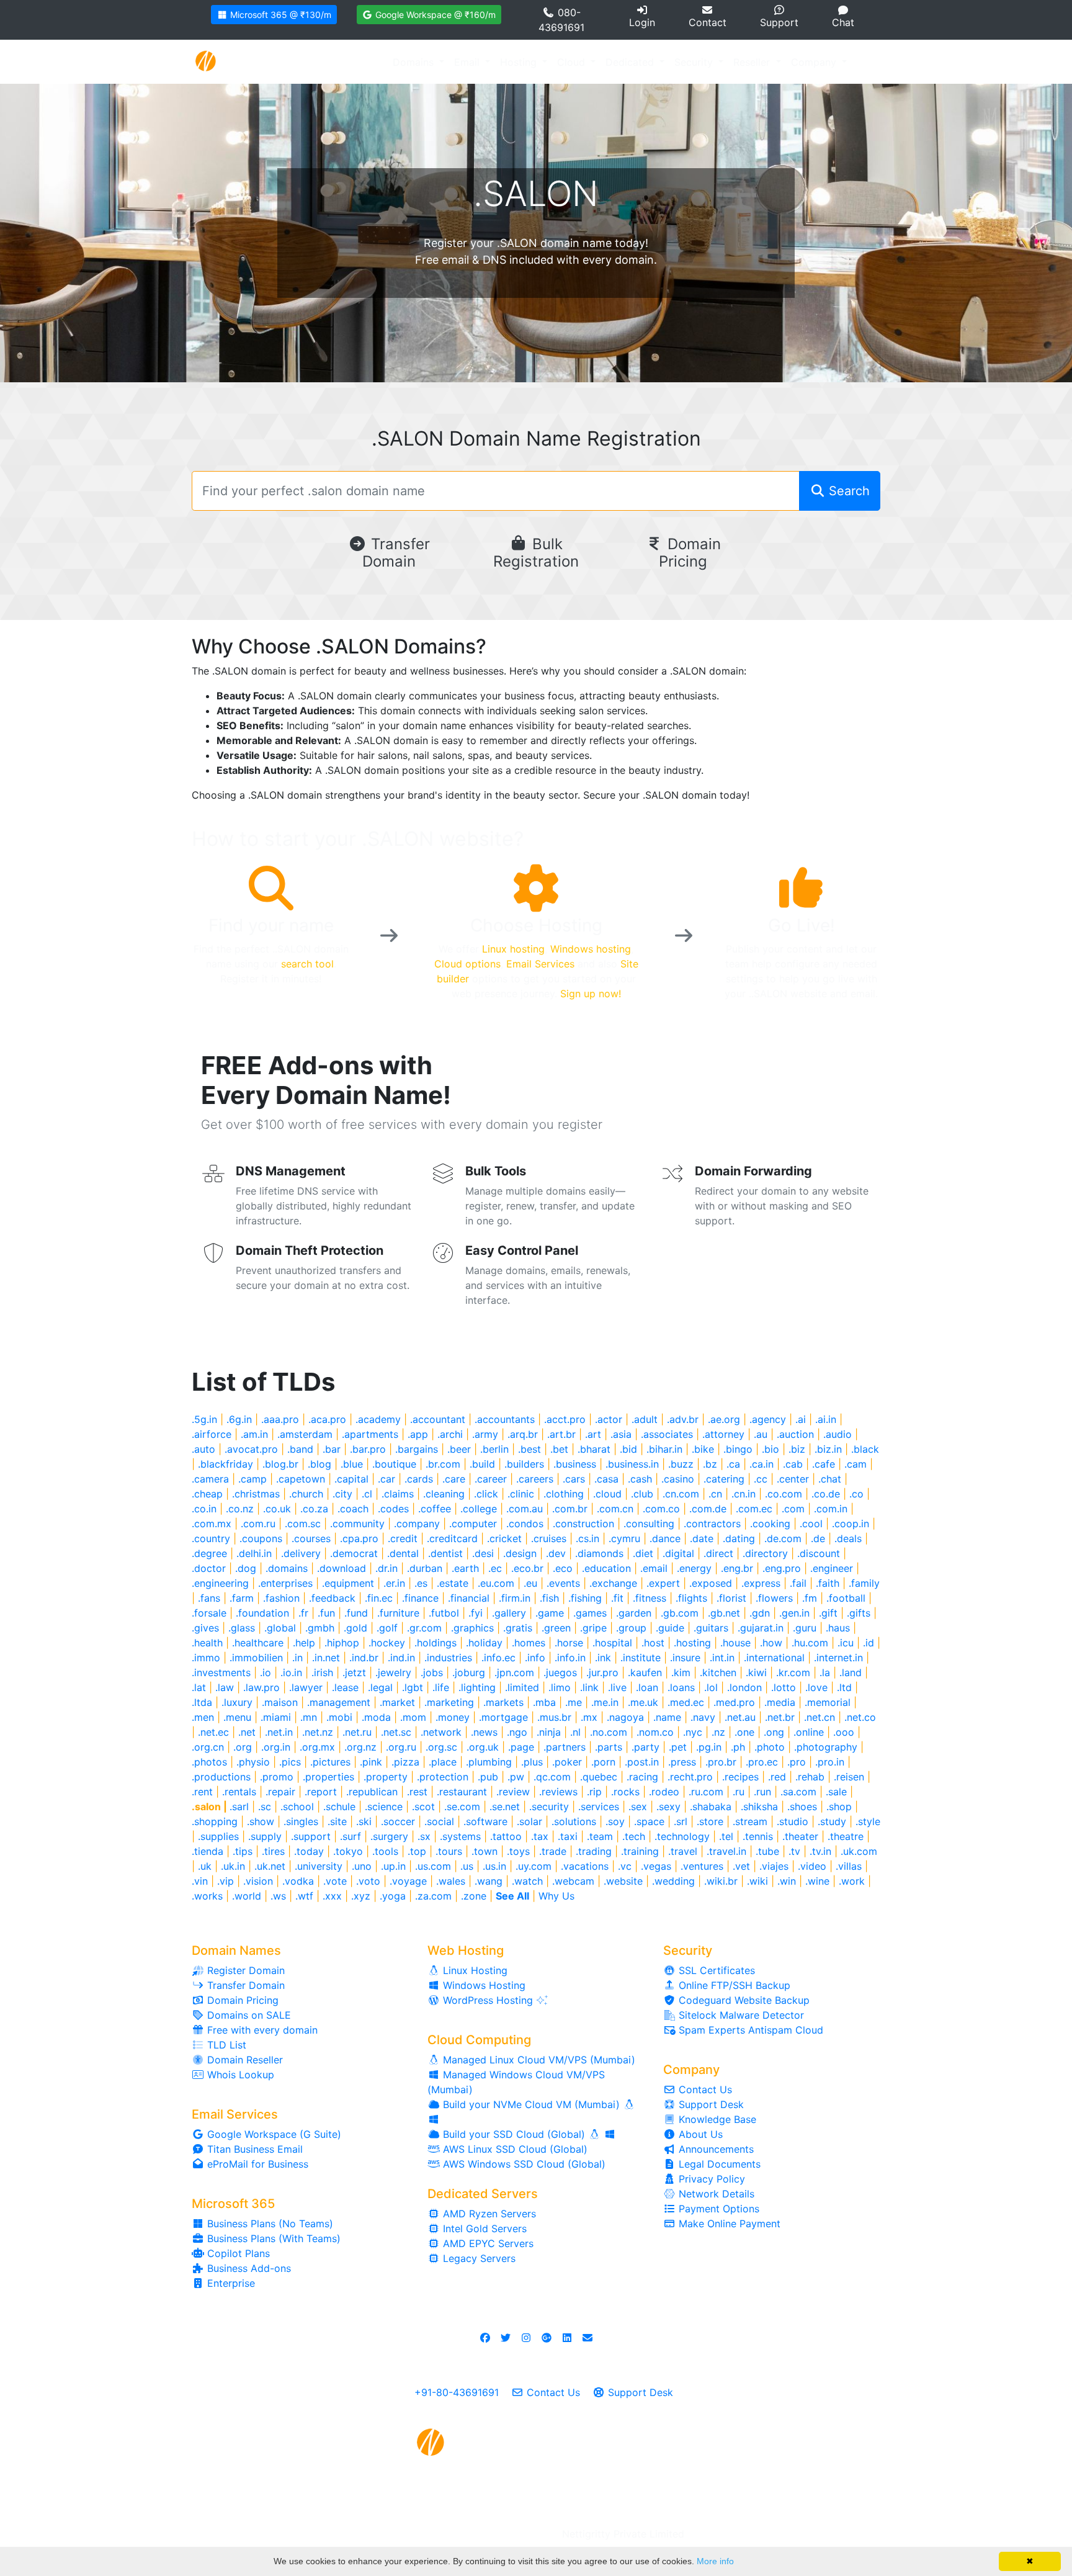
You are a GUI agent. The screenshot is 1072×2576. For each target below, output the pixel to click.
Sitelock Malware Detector (740, 2015)
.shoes (802, 1806)
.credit (403, 1538)
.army (485, 1434)
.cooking (770, 1524)
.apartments (370, 1434)
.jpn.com (514, 1672)
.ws (278, 1896)
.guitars (711, 1628)
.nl (575, 1732)
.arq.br (523, 1434)
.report (321, 1792)
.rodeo (664, 1792)
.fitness (650, 1598)
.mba (544, 1702)
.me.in (605, 1702)
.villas (849, 1866)
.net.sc (396, 1732)
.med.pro (734, 1702)
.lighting (477, 1687)
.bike (703, 1449)
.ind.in (401, 1658)
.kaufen (645, 1672)
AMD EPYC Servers (487, 2243)
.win (787, 1881)
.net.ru (357, 1732)
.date (702, 1538)
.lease (345, 1687)
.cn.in (744, 1494)
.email (654, 1568)
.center (793, 1479)
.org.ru (401, 1747)
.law (225, 1687)
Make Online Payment (728, 2224)
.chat (830, 1479)
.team (600, 1836)
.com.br (570, 1509)
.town (485, 1851)
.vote (335, 1881)
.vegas (656, 1866)
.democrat (354, 1553)
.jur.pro (602, 1672)
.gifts (859, 1613)
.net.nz (318, 1732)
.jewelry (393, 1672)
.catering (724, 1479)
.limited (522, 1687)
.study (832, 1821)
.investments (221, 1672)
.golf (387, 1628)
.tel (726, 1836)
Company (815, 62)
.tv (794, 1851)
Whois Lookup (239, 2075)
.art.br (561, 1434)
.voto (368, 1881)
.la (825, 1672)
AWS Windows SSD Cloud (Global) (523, 2164)
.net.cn (820, 1717)
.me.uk (643, 1702)
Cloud (573, 62)
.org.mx (317, 1747)
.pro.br (721, 1762)
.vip (226, 1881)
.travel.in (726, 1851)
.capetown (301, 1479)
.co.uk (277, 1509)
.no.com (609, 1732)
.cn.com (681, 1494)
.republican (372, 1792)
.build (482, 1464)
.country (211, 1538)
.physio (253, 1762)
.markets (503, 1702)
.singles (301, 1821)
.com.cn (615, 1509)
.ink (603, 1658)
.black (865, 1449)
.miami (276, 1717)
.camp (252, 1479)
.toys (518, 1851)
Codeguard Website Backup (743, 2000)
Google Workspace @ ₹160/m (434, 15)
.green (556, 1628)
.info (535, 1658)
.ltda (202, 1702)
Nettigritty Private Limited (623, 2534)
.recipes (740, 1777)
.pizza (405, 1762)
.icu (846, 1643)
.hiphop (342, 1643)
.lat (199, 1687)
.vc (625, 1866)
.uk (205, 1866)
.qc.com (552, 1777)
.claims (398, 1494)
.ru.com (706, 1792)
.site (337, 1821)
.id (869, 1643)
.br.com (443, 1464)
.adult (645, 1419)
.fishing (585, 1598)
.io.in (291, 1672)
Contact (708, 22)
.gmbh (320, 1628)
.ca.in (762, 1464)
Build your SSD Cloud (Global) (514, 2134)
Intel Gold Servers (483, 2228)
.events (563, 1583)
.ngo (517, 1732)
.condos (525, 1524)
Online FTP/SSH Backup (733, 1985)
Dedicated (631, 62)
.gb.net (724, 1613)
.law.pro (261, 1687)
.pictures (330, 1762)
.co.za (314, 1509)
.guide (670, 1628)
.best (529, 1449)
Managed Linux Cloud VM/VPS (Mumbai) (538, 2060)
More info (715, 2561)
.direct (718, 1553)
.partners (565, 1747)
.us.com (433, 1866)
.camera (210, 1479)
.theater (800, 1836)
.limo (560, 1687)
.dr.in (386, 1568)
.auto (203, 1449)
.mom (413, 1717)
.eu (530, 1583)
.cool (811, 1524)
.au (761, 1434)
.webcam (573, 1881)
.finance (420, 1598)
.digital (678, 1553)
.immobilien (256, 1658)
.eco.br (527, 1568)
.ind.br (364, 1658)
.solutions (574, 1821)
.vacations (585, 1866)
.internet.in (838, 1658)
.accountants (505, 1419)
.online (809, 1732)
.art (593, 1434)
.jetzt (354, 1672)
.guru (805, 1628)
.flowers (774, 1598)
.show (261, 1821)
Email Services (540, 964)
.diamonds (599, 1553)
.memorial (828, 1702)
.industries (448, 1658)
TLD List (225, 2045)
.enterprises (285, 1583)
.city (342, 1494)
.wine (817, 1881)
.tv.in (820, 1851)
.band (300, 1449)
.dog (246, 1568)
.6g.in (239, 1419)
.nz (718, 1732)
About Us (699, 2134)
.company (417, 1524)
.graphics (472, 1628)
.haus (838, 1628)
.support (311, 1836)
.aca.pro (327, 1419)
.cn (715, 1494)
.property (386, 1777)
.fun (326, 1613)
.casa (606, 1479)
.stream (750, 1821)
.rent (202, 1792)
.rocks (625, 1792)
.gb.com (680, 1613)
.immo (206, 1658)
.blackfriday (226, 1464)
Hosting (520, 62)
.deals (848, 1538)
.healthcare (258, 1643)
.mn (309, 1717)
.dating (739, 1538)
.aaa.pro (280, 1419)
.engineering (220, 1583)
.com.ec (754, 1509)
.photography (826, 1747)
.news (484, 1732)
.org (243, 1747)
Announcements (715, 2149)
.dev (556, 1553)
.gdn (760, 1613)
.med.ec (686, 1702)
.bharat (594, 1449)
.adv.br (683, 1419)
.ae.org (724, 1419)
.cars (574, 1479)
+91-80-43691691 (457, 2392)
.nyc (693, 1732)
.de (818, 1538)
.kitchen (718, 1672)
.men (203, 1717)
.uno (362, 1866)
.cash (640, 1479)
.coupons (261, 1538)
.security (549, 1806)
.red (777, 1777)
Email (468, 62)
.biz (797, 1449)
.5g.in (204, 1419)
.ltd (844, 1687)
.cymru (624, 1538)
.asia (621, 1434)
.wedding (673, 1881)
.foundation (262, 1613)
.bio (770, 1449)
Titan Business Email (253, 2149)
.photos (209, 1762)
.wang (489, 1881)
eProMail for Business (256, 2164)
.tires (273, 1851)
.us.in (494, 1866)
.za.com (433, 1896)
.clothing (564, 1494)
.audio (837, 1434)
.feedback (332, 1598)
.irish (322, 1672)
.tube (767, 1851)
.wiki (757, 1881)
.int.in (722, 1658)
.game (550, 1613)
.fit (617, 1598)
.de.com (783, 1538)
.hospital (612, 1643)
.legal (380, 1687)
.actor (609, 1419)
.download (342, 1568)
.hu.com (810, 1643)
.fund (356, 1613)
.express (761, 1583)
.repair (280, 1792)
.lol (711, 1687)
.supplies (218, 1836)
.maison (280, 1702)
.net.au (740, 1717)
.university (319, 1866)
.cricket (504, 1538)
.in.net (326, 1658)
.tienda (208, 1851)
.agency (768, 1419)
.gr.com (424, 1628)
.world (247, 1896)
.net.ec (213, 1732)
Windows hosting (591, 949)
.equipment (348, 1583)
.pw (516, 1777)
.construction (583, 1524)
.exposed (711, 1583)
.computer (473, 1524)
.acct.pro (565, 1419)
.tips (243, 1851)
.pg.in (709, 1747)
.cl (367, 1494)
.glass (242, 1628)
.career (491, 1479)
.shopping (215, 1821)
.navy (703, 1717)
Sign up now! (591, 994)
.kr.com (793, 1672)
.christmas (256, 1494)
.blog (319, 1464)
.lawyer (306, 1687)
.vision (258, 1881)
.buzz (681, 1464)
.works (207, 1896)
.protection (443, 1777)
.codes (393, 1509)
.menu (237, 1717)
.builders (524, 1464)
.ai (801, 1419)
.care (454, 1479)
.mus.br (554, 1717)
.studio (793, 1821)
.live (617, 1687)
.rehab (810, 1777)
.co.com (784, 1494)
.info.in (570, 1658)
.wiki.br (721, 1881)
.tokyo (348, 1851)
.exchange (613, 1583)
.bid (628, 1449)
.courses (311, 1538)
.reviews (558, 1792)
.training (640, 1851)
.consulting (649, 1524)
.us (467, 1866)
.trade (553, 1851)
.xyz (361, 1896)
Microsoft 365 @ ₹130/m (279, 15)
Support (779, 22)
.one (744, 1732)
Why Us (556, 1896)
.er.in (394, 1583)
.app (418, 1434)
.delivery (301, 1553)
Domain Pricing (690, 553)
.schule (339, 1806)
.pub (488, 1777)
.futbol (444, 1613)
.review (513, 1792)
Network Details (715, 2194)
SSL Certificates (715, 1970)
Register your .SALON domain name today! (536, 243)
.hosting (692, 1643)
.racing (642, 1777)
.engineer (832, 1568)
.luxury (237, 1702)
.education (606, 1568)
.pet (678, 1747)
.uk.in (233, 1866)
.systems (460, 1836)
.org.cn (208, 1747)
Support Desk (710, 2104)
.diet (643, 1553)
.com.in (831, 1509)
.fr (303, 1613)
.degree (209, 1553)
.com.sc (303, 1524)
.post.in (642, 1762)
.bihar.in (664, 1449)
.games (590, 1613)
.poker (567, 1762)
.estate (453, 1583)
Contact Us (704, 2089)
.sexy (668, 1806)
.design (520, 1553)
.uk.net (270, 1866)
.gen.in (794, 1613)
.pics (290, 1762)
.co (856, 1494)
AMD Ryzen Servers (488, 2214)
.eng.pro (782, 1568)
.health (207, 1643)
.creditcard (452, 1538)
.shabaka (711, 1806)
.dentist (445, 1553)
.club (642, 1494)
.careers (535, 1479)
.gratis (518, 1628)
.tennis (758, 1836)
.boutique (394, 1464)
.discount (819, 1553)
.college (479, 1509)
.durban (425, 1568)
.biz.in (828, 1449)
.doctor (209, 1568)
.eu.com (496, 1583)
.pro (797, 1762)
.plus (532, 1762)
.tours (449, 1851)
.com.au (525, 1509)
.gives (205, 1628)
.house (735, 1643)
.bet (559, 1449)
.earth (465, 1568)
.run (762, 1792)
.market (397, 1702)
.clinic (521, 1494)
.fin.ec (379, 1598)
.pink (371, 1762)
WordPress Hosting (488, 2000)
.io (266, 1672)
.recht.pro (690, 1777)
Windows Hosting (483, 1985)
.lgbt (413, 1687)
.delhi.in (254, 1553)
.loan (647, 1687)
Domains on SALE (248, 2015)
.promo (277, 1777)
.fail (798, 1583)
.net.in (279, 1732)
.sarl (239, 1806)
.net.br (780, 1717)
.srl (681, 1821)
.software (485, 1821)
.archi (450, 1434)
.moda (376, 1717)
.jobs (432, 1672)
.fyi (476, 1613)
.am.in (254, 1434)
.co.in (204, 1509)
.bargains (417, 1449)
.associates (667, 1434)
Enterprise (230, 2283)
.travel (683, 1851)
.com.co (661, 1509)
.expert (663, 1583)
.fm (810, 1598)
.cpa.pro (359, 1538)
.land (851, 1672)
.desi (483, 1553)
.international (774, 1658)
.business (575, 1464)
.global (280, 1628)
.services (599, 1806)
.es (421, 1583)
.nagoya (625, 1717)
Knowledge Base (716, 2119)
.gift (828, 1613)
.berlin (494, 1449)
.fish (549, 1598)
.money (453, 1717)
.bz (710, 1464)
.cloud (607, 1494)
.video (812, 1866)
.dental (403, 1553)
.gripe (593, 1628)
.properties (328, 1777)
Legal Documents (718, 2164)
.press (682, 1762)
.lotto (784, 1687)
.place (443, 1762)
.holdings (435, 1643)
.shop (839, 1806)
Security (695, 62)
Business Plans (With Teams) (272, 2238)
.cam (855, 1464)
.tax (540, 1836)
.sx (424, 1836)
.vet (741, 1866)
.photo (770, 1747)
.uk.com (859, 1851)
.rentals (239, 1792)
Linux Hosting (474, 1970)
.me (574, 1702)
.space (649, 1821)
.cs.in (587, 1538)
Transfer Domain (396, 553)
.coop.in (851, 1524)
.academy (378, 1419)
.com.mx (212, 1524)
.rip (594, 1792)
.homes (529, 1643)
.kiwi (756, 1672)
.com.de (708, 1509)
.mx (589, 1717)
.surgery (389, 1836)
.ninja (549, 1732)
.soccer (398, 1821)
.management (339, 1702)
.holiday (484, 1643)
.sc (265, 1806)
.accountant (438, 1419)
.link (589, 1687)
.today (309, 1851)
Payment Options (717, 2209)
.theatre (846, 1836)
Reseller (753, 62)
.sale (836, 1792)
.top (417, 1851)
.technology (682, 1836)
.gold (355, 1628)
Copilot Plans (237, 2253)
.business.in (632, 1464)
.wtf (304, 1896)
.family (864, 1583)
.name (667, 1717)
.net (247, 1732)
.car (386, 1479)
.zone (474, 1896)
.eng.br (737, 1568)
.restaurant (462, 1792)
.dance (665, 1538)
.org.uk (483, 1747)
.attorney (723, 1434)
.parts (609, 1747)
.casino (678, 1479)
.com (793, 1509)
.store (710, 1821)
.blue (352, 1464)
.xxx (332, 1896)
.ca (733, 1464)
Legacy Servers (478, 2258)
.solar (529, 1821)
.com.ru (258, 1524)
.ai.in (826, 1419)
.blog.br (280, 1464)
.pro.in (830, 1762)
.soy (615, 1821)
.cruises (549, 1538)
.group (631, 1628)
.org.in (276, 1747)
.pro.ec (762, 1762)
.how (771, 1643)
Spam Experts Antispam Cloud (749, 2030)
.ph (738, 1747)
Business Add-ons (248, 2268)
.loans (681, 1687)
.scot (423, 1806)
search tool (307, 964)
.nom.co (655, 1732)
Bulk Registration (536, 553)
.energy (694, 1568)
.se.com (462, 1806)
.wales (451, 1881)
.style (868, 1821)
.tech (634, 1836)
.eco (563, 1568)
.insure (685, 1658)
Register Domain (244, 1970)
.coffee (435, 1509)
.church (306, 1494)
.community (357, 1524)
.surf (351, 1836)
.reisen (849, 1777)
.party (645, 1747)
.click (486, 1494)
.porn (603, 1762)
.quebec (599, 1777)
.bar (332, 1449)
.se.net (505, 1806)
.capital (351, 1479)
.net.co (860, 1717)
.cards (419, 1479)
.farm (242, 1598)
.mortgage (503, 1717)
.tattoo (506, 1836)
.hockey (387, 1643)
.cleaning (444, 1494)
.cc (761, 1479)
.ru (739, 1792)
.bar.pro (368, 1449)
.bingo (738, 1449)
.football (846, 1598)
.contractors (712, 1524)
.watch (527, 1881)
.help (304, 1643)
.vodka (298, 1881)
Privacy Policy (710, 2179)
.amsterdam (305, 1434)
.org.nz (360, 1747)
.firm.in (515, 1598)
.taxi (568, 1836)
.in (297, 1658)
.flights (691, 1598)
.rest (417, 1792)
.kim (681, 1672)
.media (780, 1702)
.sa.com (798, 1792)
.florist (731, 1598)
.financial (469, 1598)
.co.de (826, 1494)
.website (623, 1881)
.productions (221, 1777)
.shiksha (759, 1806)
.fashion (281, 1598)
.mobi (339, 1717)
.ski (364, 1821)
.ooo (844, 1732)
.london (744, 1687)
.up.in (393, 1866)
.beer (459, 1449)
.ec (495, 1568)
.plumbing (489, 1762)
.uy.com (534, 1866)
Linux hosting (513, 949)
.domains (287, 1568)
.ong (774, 1732)
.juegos (560, 1672)
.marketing (449, 1702)
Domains (415, 62)
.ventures (702, 1866)
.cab (793, 1464)
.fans (209, 1598)
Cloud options (467, 964)
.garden (634, 1613)
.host (653, 1643)
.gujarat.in (761, 1628)
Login (642, 22)
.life (441, 1687)
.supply (265, 1836)
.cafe (824, 1464)
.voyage (408, 1881)
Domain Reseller (243, 2060)
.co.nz (240, 1509)
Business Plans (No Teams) (269, 2224)
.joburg (469, 1672)
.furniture (398, 1613)
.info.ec (498, 1658)
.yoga (393, 1896)
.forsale (209, 1613)
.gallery (509, 1613)
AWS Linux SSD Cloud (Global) (514, 2149)
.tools (385, 1851)
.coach (353, 1509)
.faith (828, 1583)
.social (439, 1821)
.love (816, 1687)
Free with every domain (261, 2030)
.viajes (774, 1866)
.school (297, 1806)
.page (521, 1747)
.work (852, 1881)
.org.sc (441, 1747)
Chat (843, 22)
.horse (569, 1643)
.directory (765, 1553)
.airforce (212, 1434)
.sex (638, 1806)
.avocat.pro (251, 1449)
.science (384, 1806)
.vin (200, 1881)
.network (441, 1732)
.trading (594, 1851)
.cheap (207, 1494)
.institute (641, 1658)
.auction (795, 1434)
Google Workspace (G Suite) (273, 2134)
